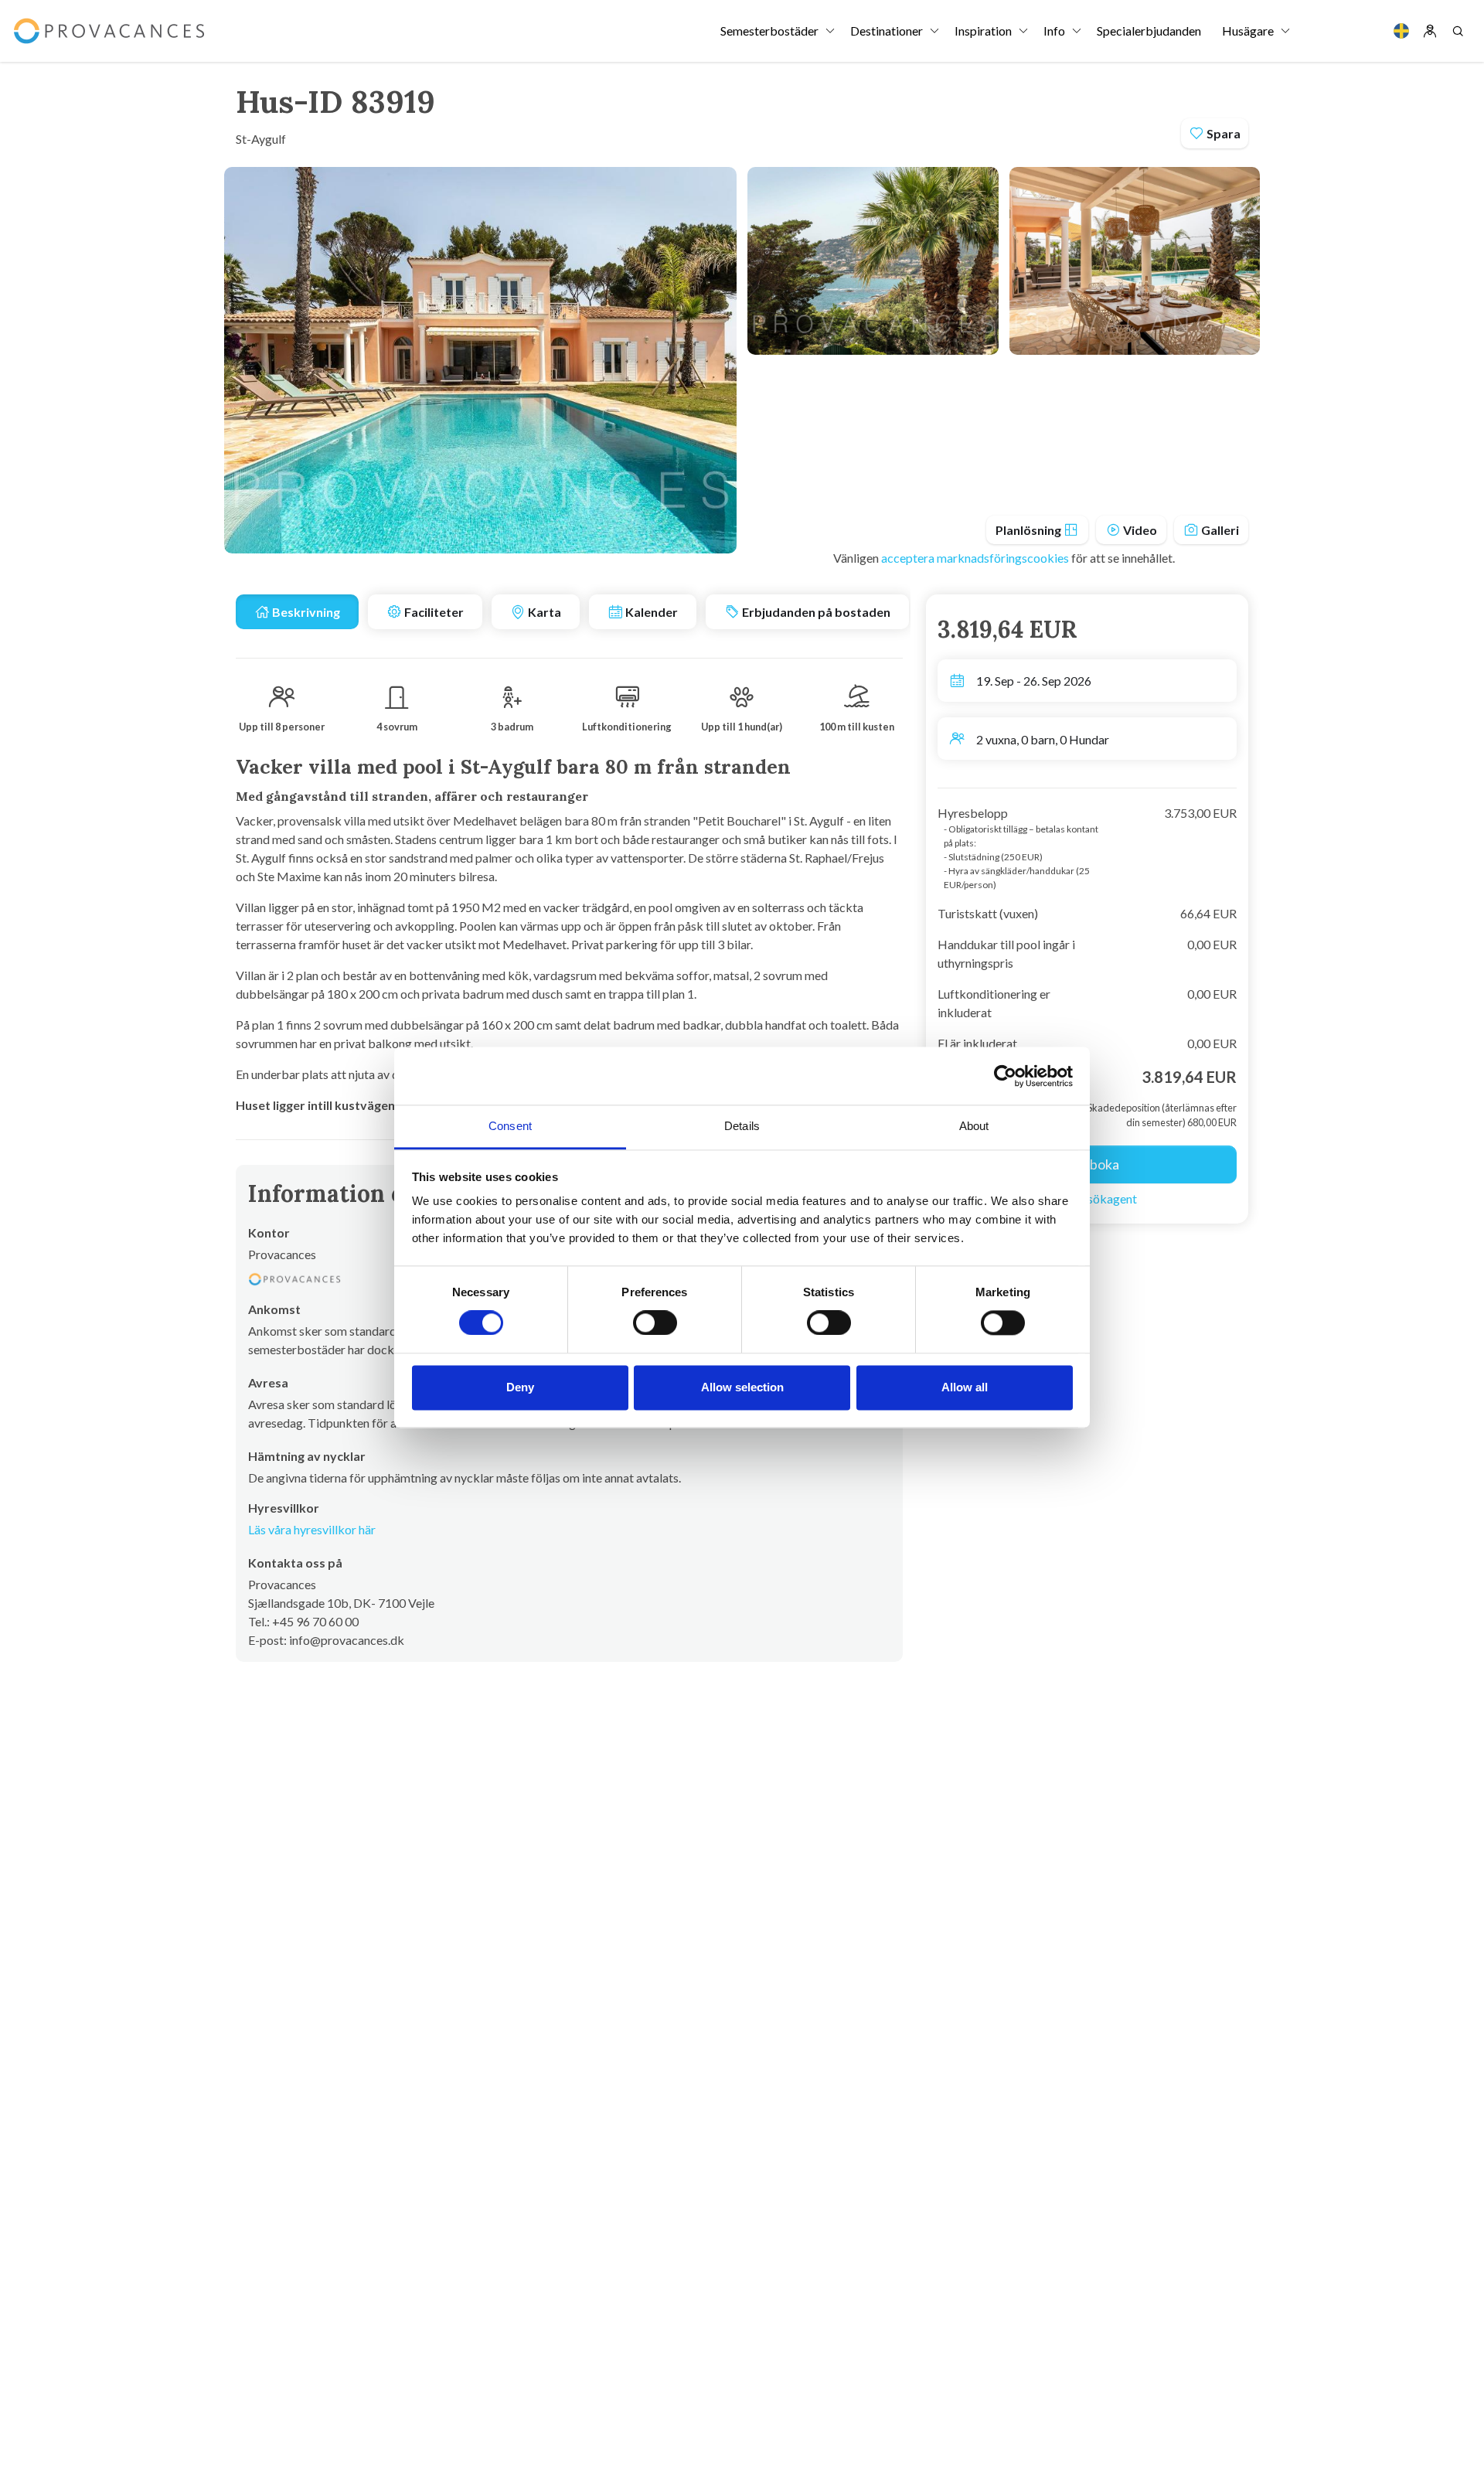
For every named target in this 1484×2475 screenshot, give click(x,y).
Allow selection (742, 1387)
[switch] (655, 1323)
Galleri (1219, 530)
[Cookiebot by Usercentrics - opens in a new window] (1005, 1076)
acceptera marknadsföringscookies (976, 558)
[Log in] (1430, 31)
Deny (520, 1387)
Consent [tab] (510, 1126)
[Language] (1401, 31)
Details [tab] (742, 1126)
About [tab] (974, 1126)
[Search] (1458, 31)
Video (1139, 530)
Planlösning (1030, 530)
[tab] (297, 612)
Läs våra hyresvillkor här (312, 1529)
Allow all (965, 1387)
